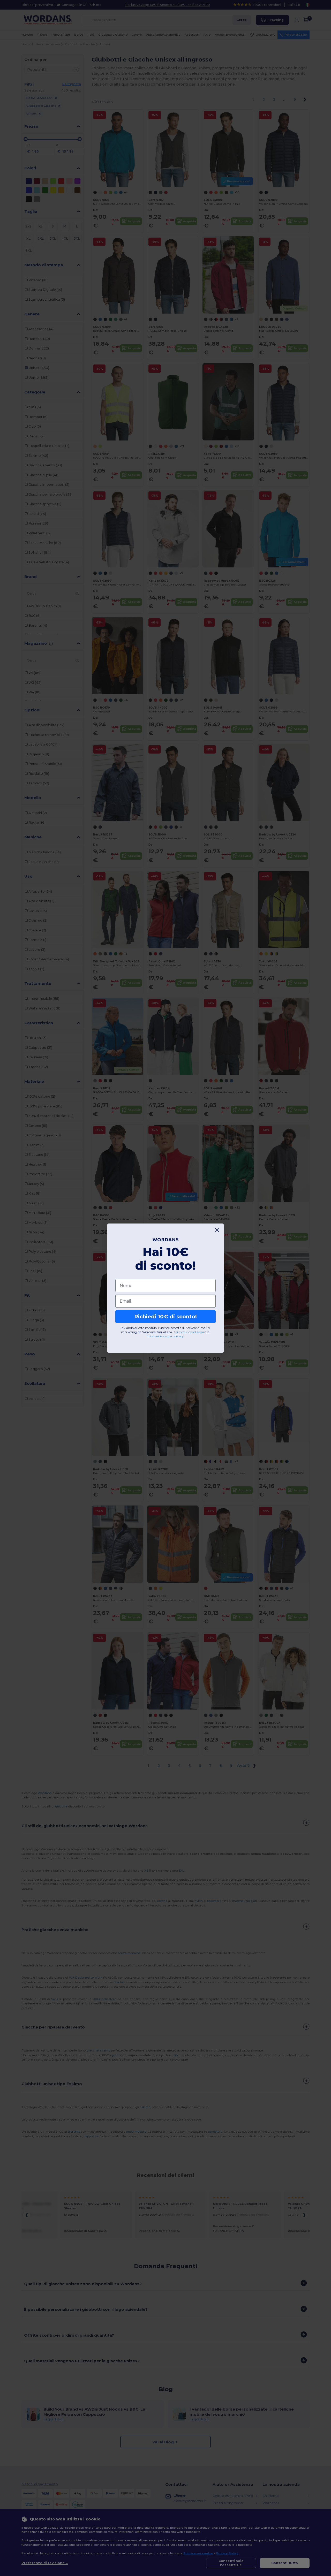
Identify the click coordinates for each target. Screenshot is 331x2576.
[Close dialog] (217, 1230)
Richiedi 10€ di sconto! (165, 1317)
